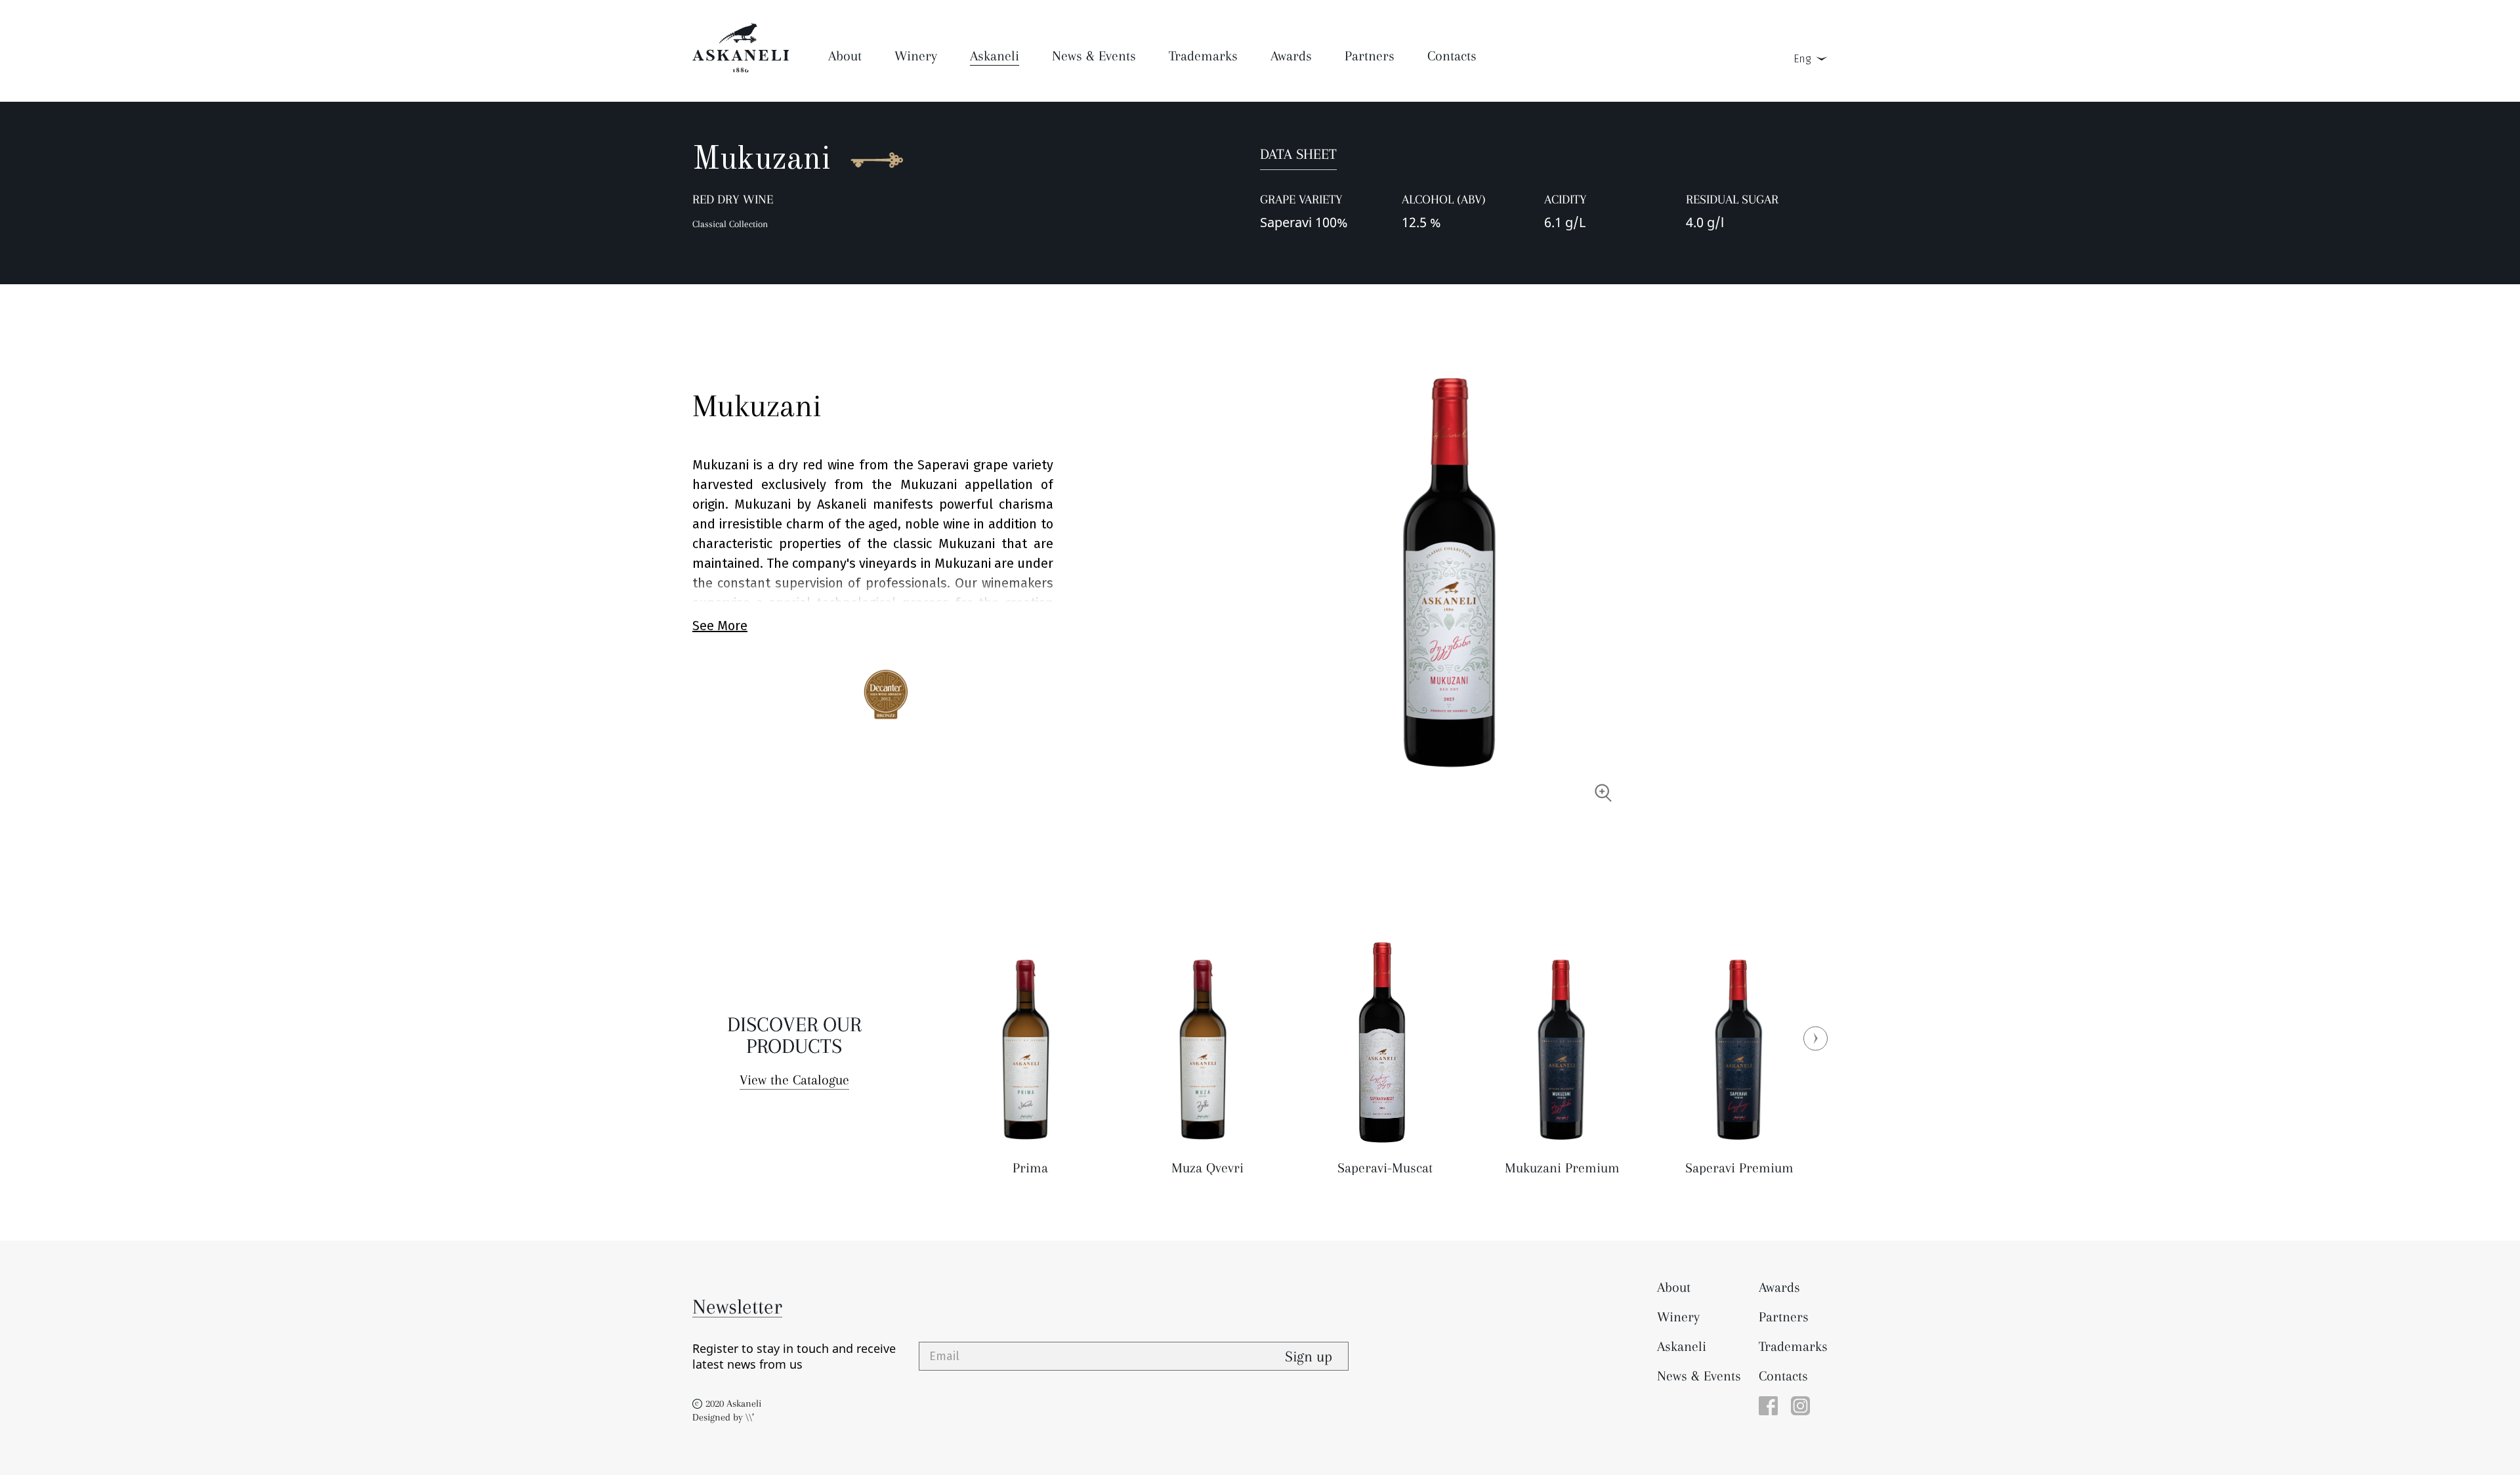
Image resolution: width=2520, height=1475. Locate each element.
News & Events (1699, 1376)
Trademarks (1793, 1346)
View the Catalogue (794, 1080)
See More (720, 626)
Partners (1784, 1317)
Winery (1678, 1317)
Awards (1779, 1287)
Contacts (1783, 1376)
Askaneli (1682, 1346)
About (1674, 1287)
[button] (1816, 1038)
